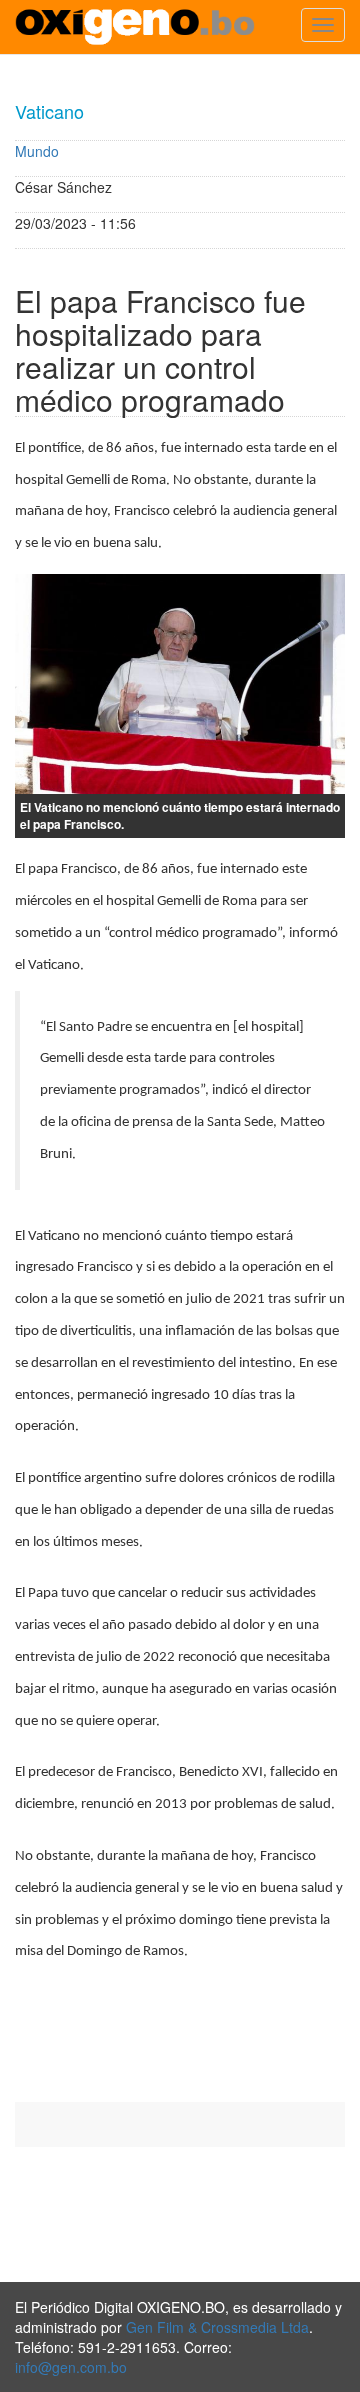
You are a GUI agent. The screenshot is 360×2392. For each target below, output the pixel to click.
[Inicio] (135, 27)
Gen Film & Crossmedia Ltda (217, 2327)
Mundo (37, 151)
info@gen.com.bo (71, 2367)
